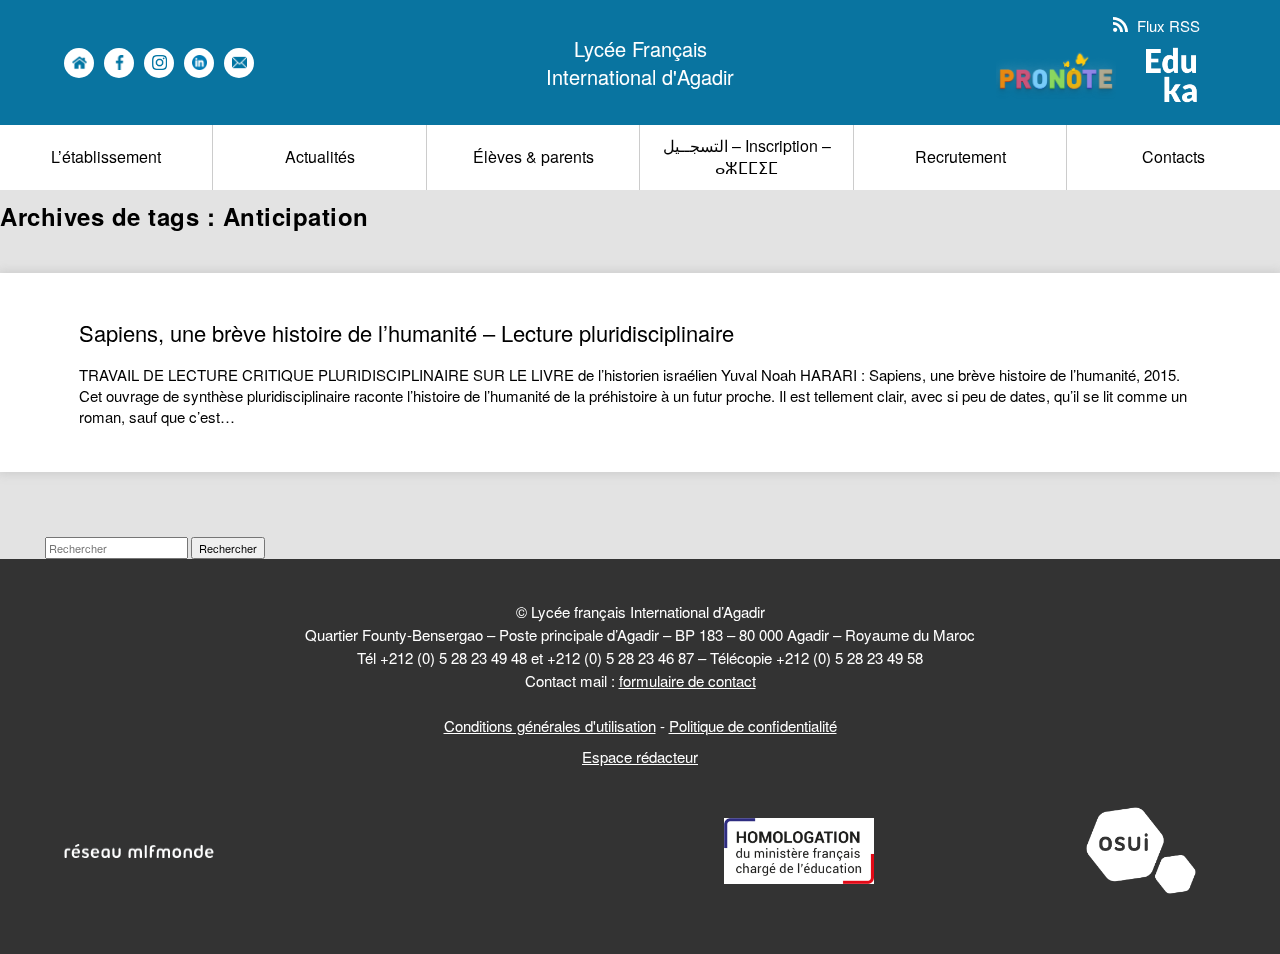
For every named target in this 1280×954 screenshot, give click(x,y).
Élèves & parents (533, 156)
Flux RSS (1166, 25)
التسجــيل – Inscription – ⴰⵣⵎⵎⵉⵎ (747, 156)
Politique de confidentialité (753, 725)
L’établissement (106, 156)
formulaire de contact (687, 680)
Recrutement (960, 156)
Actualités (320, 156)
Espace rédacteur (640, 756)
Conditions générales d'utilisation (550, 725)
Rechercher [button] (228, 548)
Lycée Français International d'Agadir (640, 63)
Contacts (1173, 156)
